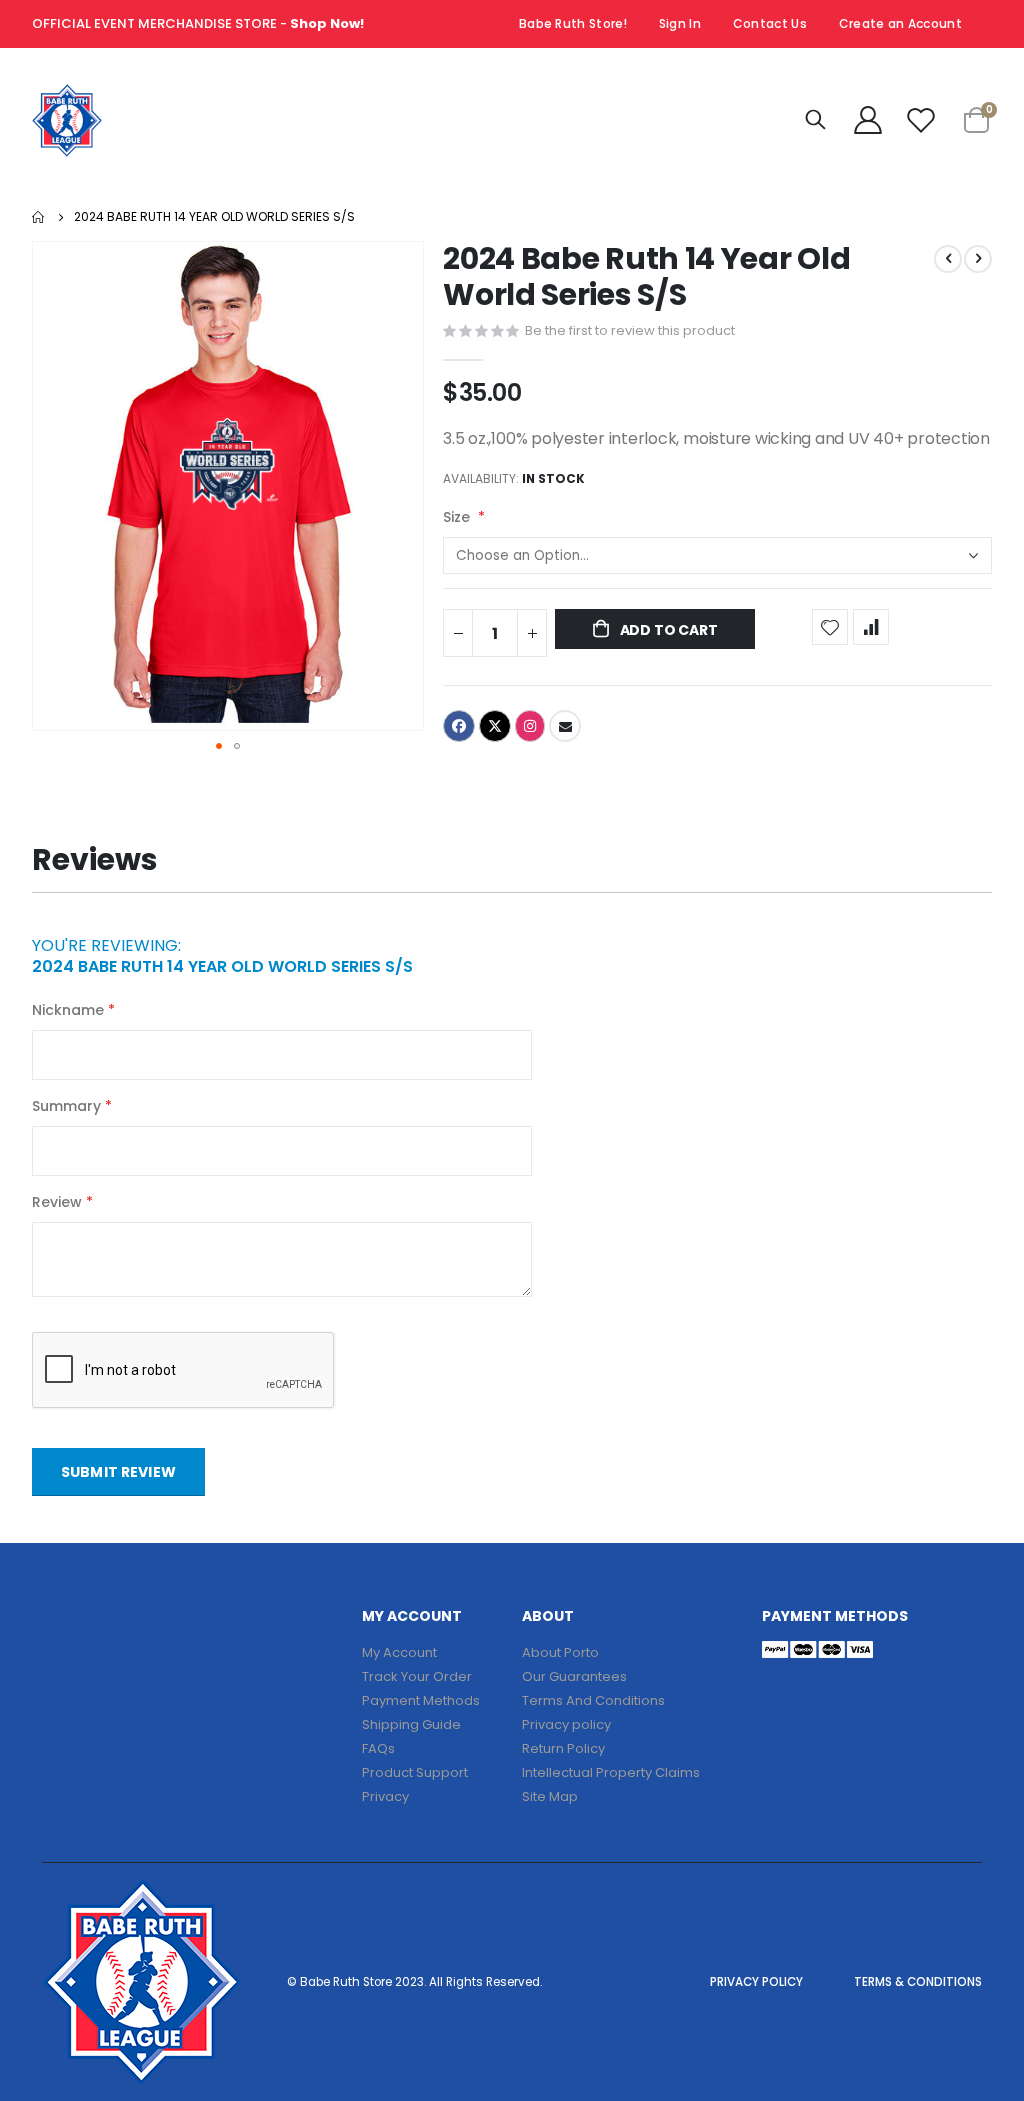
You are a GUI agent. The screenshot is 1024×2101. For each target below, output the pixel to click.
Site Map (550, 1796)
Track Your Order (417, 1676)
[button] (219, 746)
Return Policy (563, 1748)
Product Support (415, 1772)
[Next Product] (978, 259)
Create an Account (900, 23)
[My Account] (868, 120)
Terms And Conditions (593, 1700)
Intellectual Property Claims (611, 1772)
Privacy (385, 1796)
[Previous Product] (948, 259)
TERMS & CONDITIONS (918, 1982)
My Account (399, 1652)
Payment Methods (421, 1700)
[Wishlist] (921, 120)
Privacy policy (566, 1724)
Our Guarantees (574, 1676)
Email (565, 726)
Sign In (680, 23)
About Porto (560, 1652)
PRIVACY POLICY (756, 1982)
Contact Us (770, 23)
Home (39, 217)
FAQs (378, 1748)
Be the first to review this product (630, 330)
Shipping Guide (411, 1724)
